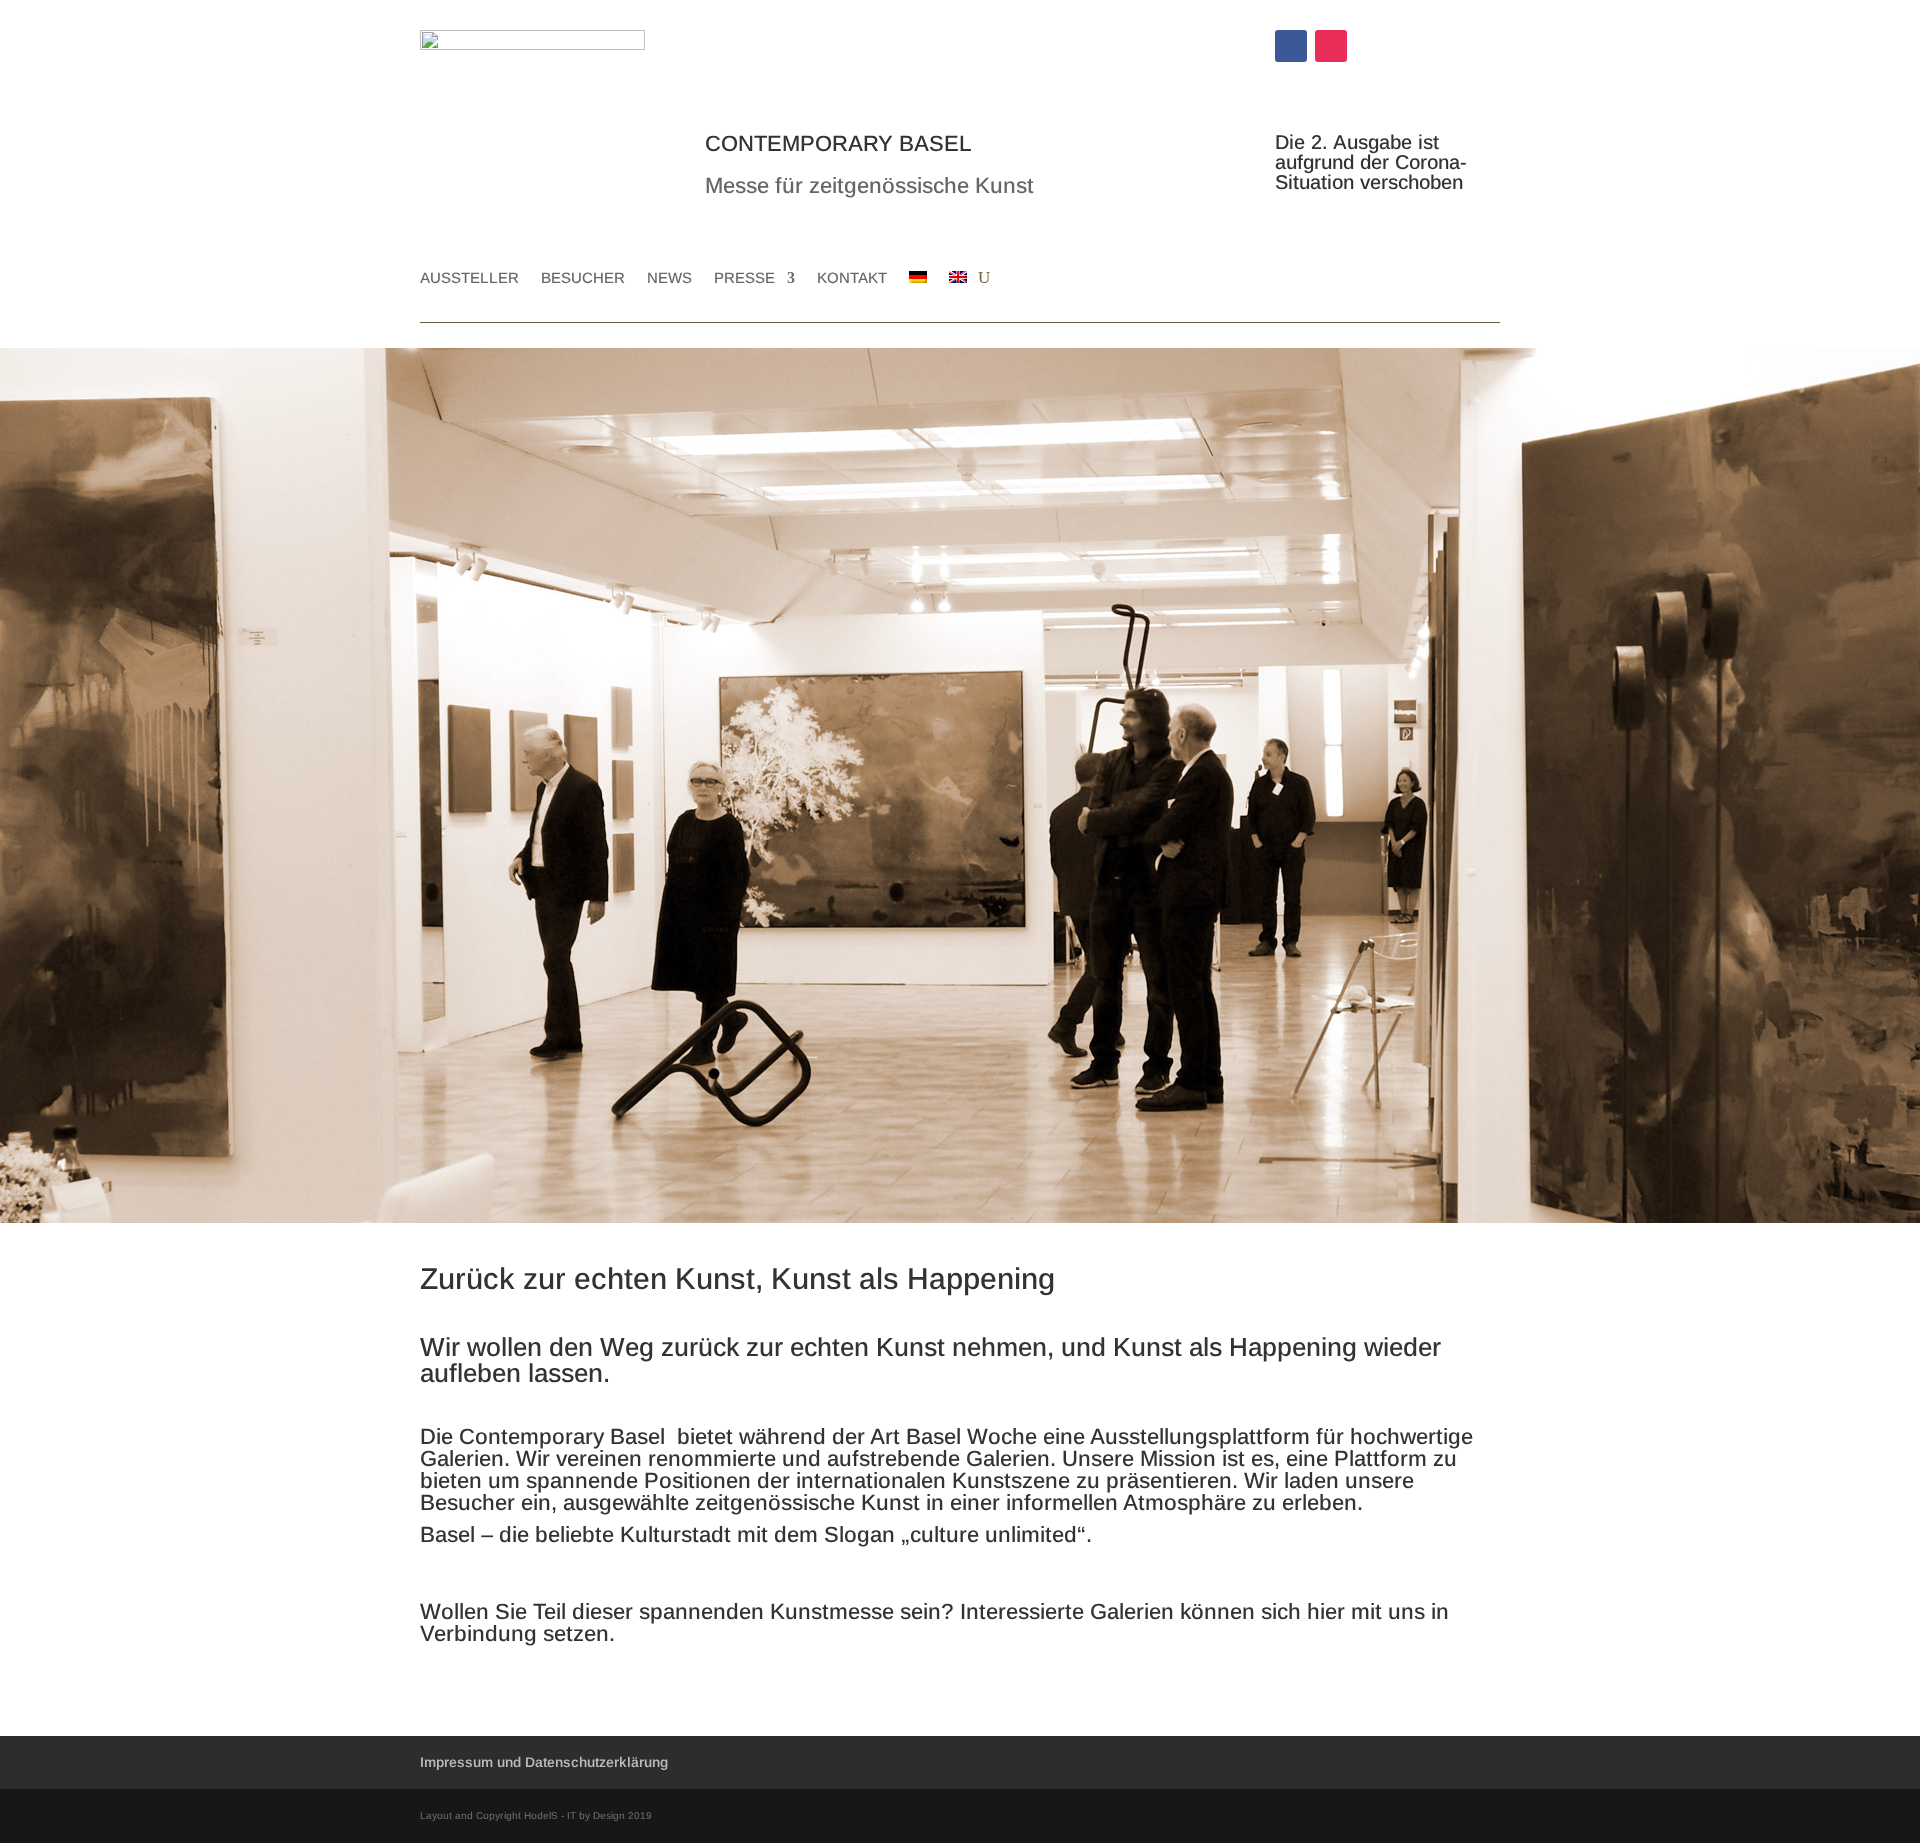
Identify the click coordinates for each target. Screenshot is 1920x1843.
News (669, 278)
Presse (744, 278)
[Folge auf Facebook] (1291, 46)
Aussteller (469, 278)
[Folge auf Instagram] (1331, 46)
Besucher (583, 278)
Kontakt (852, 278)
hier (1326, 1611)
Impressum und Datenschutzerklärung (544, 1762)
